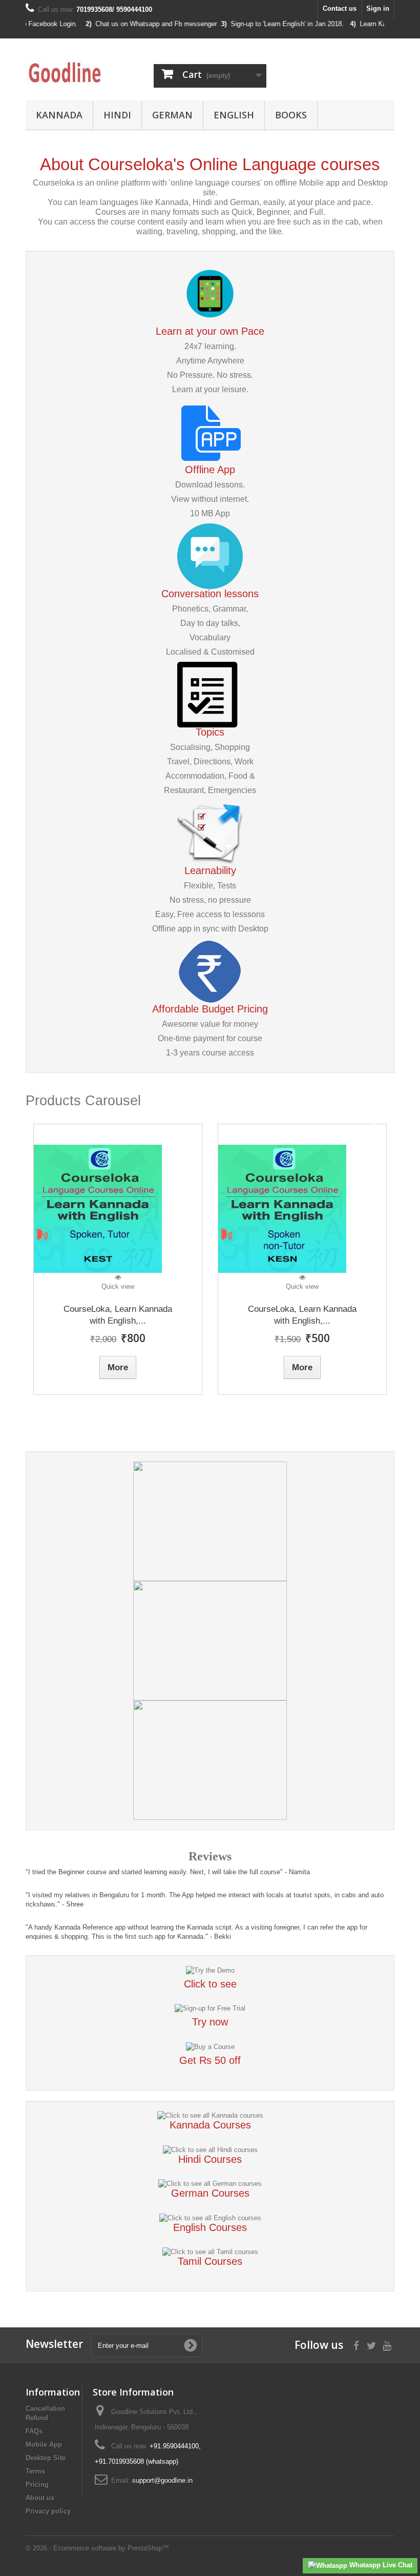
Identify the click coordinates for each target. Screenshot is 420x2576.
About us (40, 2498)
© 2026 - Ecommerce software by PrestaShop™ (97, 2548)
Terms (35, 2471)
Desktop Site (46, 2458)
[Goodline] (82, 73)
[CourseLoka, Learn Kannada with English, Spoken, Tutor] (118, 1209)
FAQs (34, 2431)
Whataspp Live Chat (380, 2565)
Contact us (340, 8)
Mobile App (44, 2445)
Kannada (59, 115)
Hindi (117, 115)
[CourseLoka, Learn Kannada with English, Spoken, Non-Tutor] (302, 1209)
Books (291, 115)
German (172, 115)
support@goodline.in (162, 2480)
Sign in (378, 8)
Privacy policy (48, 2511)
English (234, 115)
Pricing (37, 2484)
